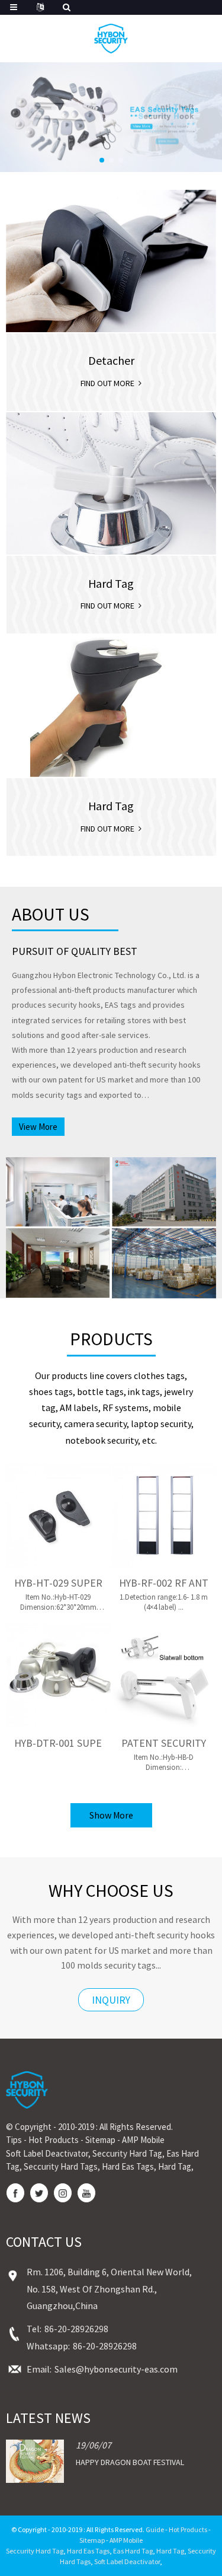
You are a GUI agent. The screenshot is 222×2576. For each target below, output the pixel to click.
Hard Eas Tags (128, 2166)
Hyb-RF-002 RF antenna (164, 1583)
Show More (111, 1815)
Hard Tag (175, 2166)
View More (38, 1127)
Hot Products (54, 2140)
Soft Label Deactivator (47, 2153)
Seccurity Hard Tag (127, 2153)
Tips (14, 2140)
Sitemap (100, 2140)
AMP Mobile (143, 2140)
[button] (102, 160)
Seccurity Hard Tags (61, 2166)
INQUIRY (111, 2000)
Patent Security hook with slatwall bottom (164, 1743)
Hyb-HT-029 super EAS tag (58, 1583)
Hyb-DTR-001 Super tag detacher (58, 1743)
